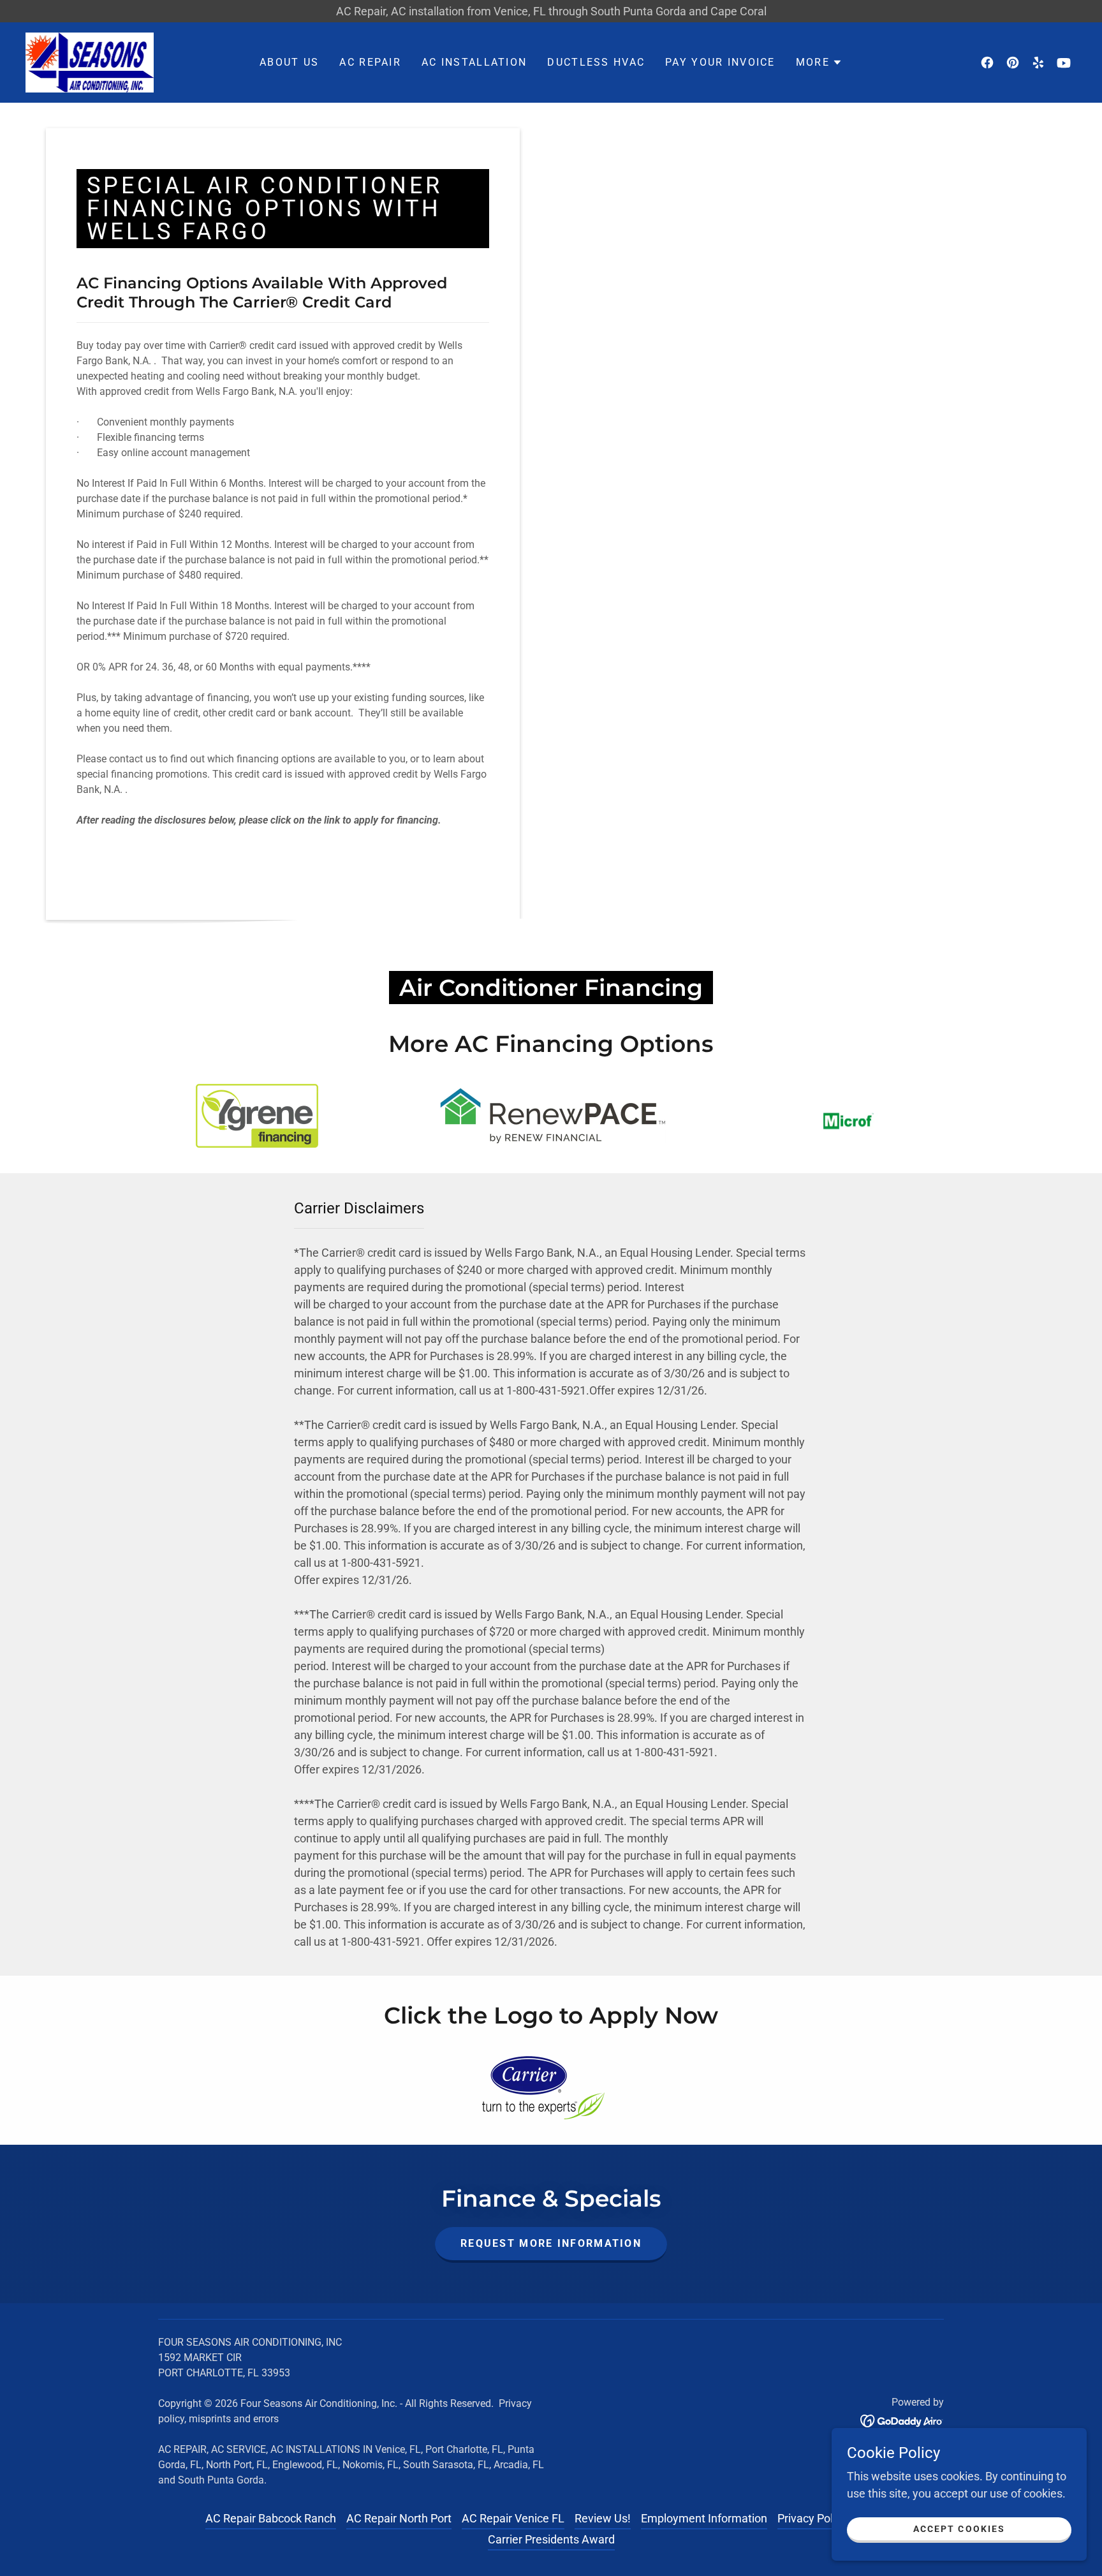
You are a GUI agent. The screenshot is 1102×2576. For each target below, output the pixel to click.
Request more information (551, 2243)
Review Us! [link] (603, 2518)
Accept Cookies (959, 2529)
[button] (819, 63)
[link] (90, 62)
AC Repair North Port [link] (399, 2518)
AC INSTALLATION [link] (474, 62)
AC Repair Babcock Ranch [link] (271, 2518)
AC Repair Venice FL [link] (513, 2518)
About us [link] (289, 62)
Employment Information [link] (704, 2518)
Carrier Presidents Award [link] (551, 2539)
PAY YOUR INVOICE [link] (720, 62)
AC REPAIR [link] (370, 62)
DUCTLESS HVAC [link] (596, 62)
